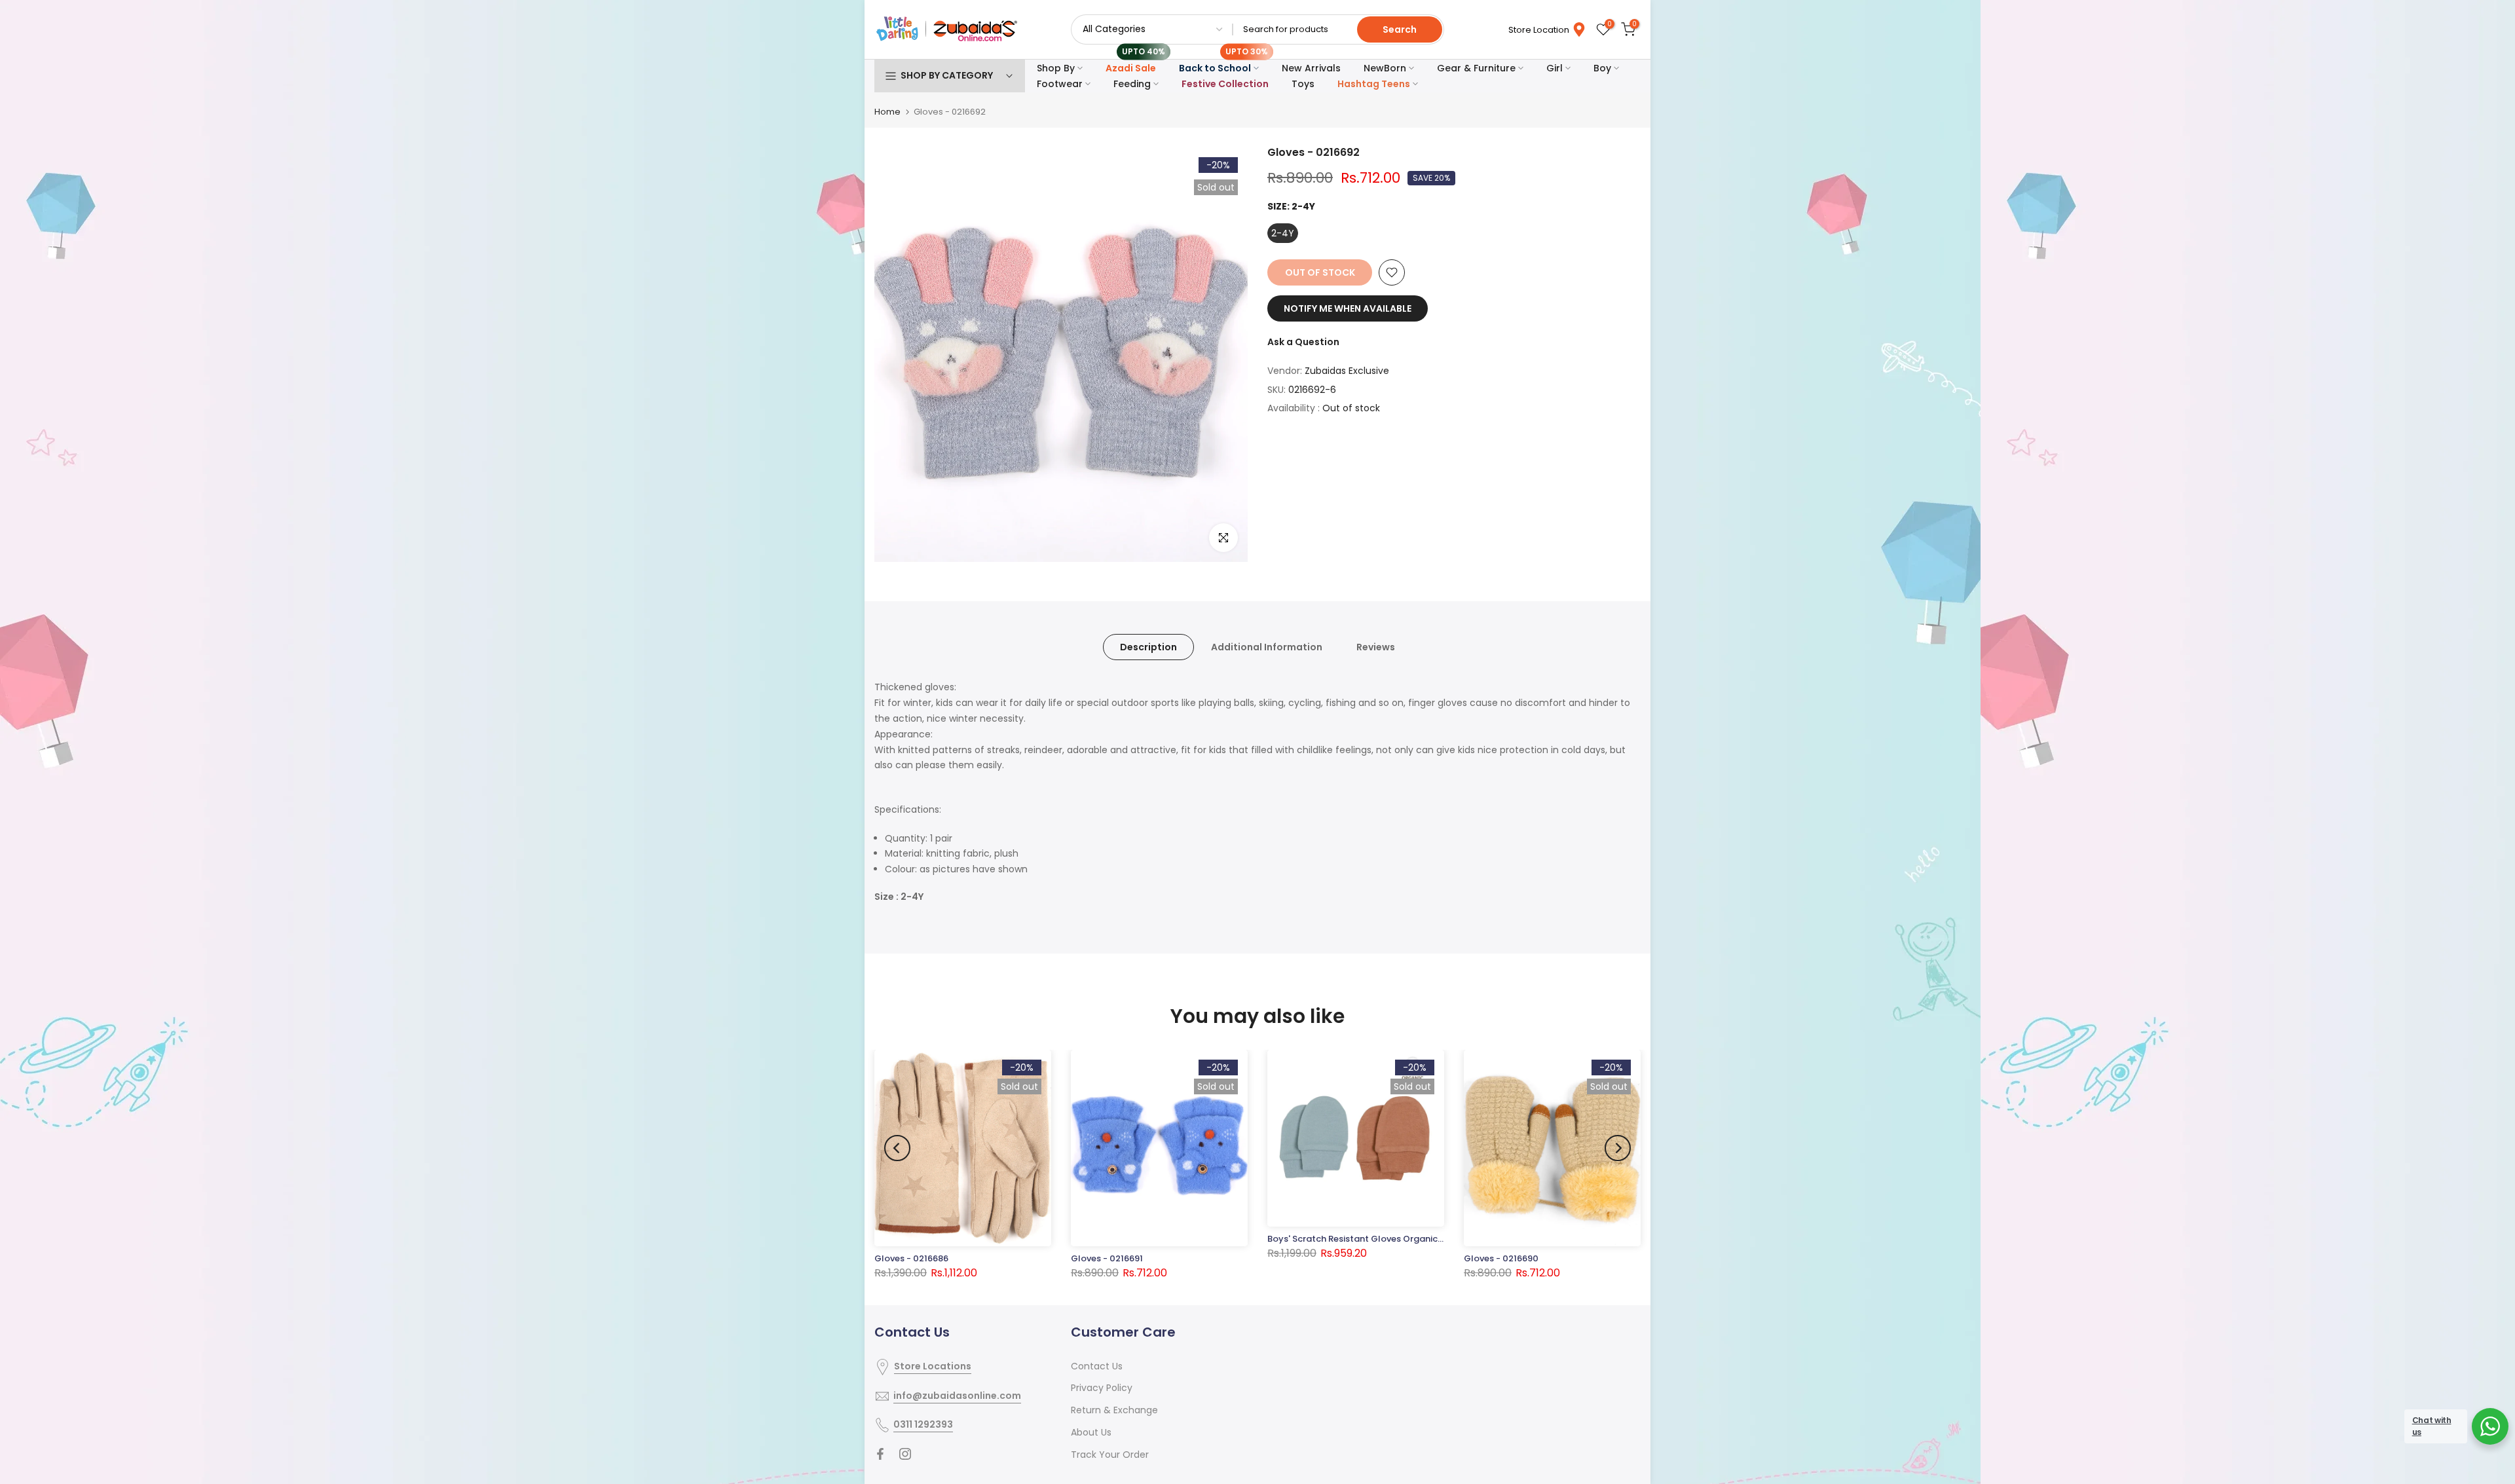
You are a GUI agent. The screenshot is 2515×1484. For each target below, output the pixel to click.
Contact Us (1097, 1366)
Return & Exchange (1114, 1410)
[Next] (1618, 1148)
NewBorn (1385, 68)
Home (887, 112)
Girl (1555, 68)
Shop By (1056, 68)
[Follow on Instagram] (905, 1454)
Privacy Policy (1102, 1388)
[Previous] (897, 1148)
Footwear (1060, 84)
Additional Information (1267, 647)
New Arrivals (1311, 68)
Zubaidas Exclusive (1347, 371)
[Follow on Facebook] (880, 1454)
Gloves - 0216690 (1501, 1258)
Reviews (1376, 647)
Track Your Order (1110, 1455)
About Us (1091, 1432)
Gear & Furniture (1476, 68)
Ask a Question (1303, 342)
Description (1148, 647)
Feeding (1132, 84)
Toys (1303, 84)
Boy (1602, 68)
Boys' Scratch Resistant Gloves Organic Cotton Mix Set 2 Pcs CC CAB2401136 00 (1440, 1239)
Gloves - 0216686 (911, 1258)
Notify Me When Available (1348, 308)
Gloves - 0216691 (1107, 1258)
